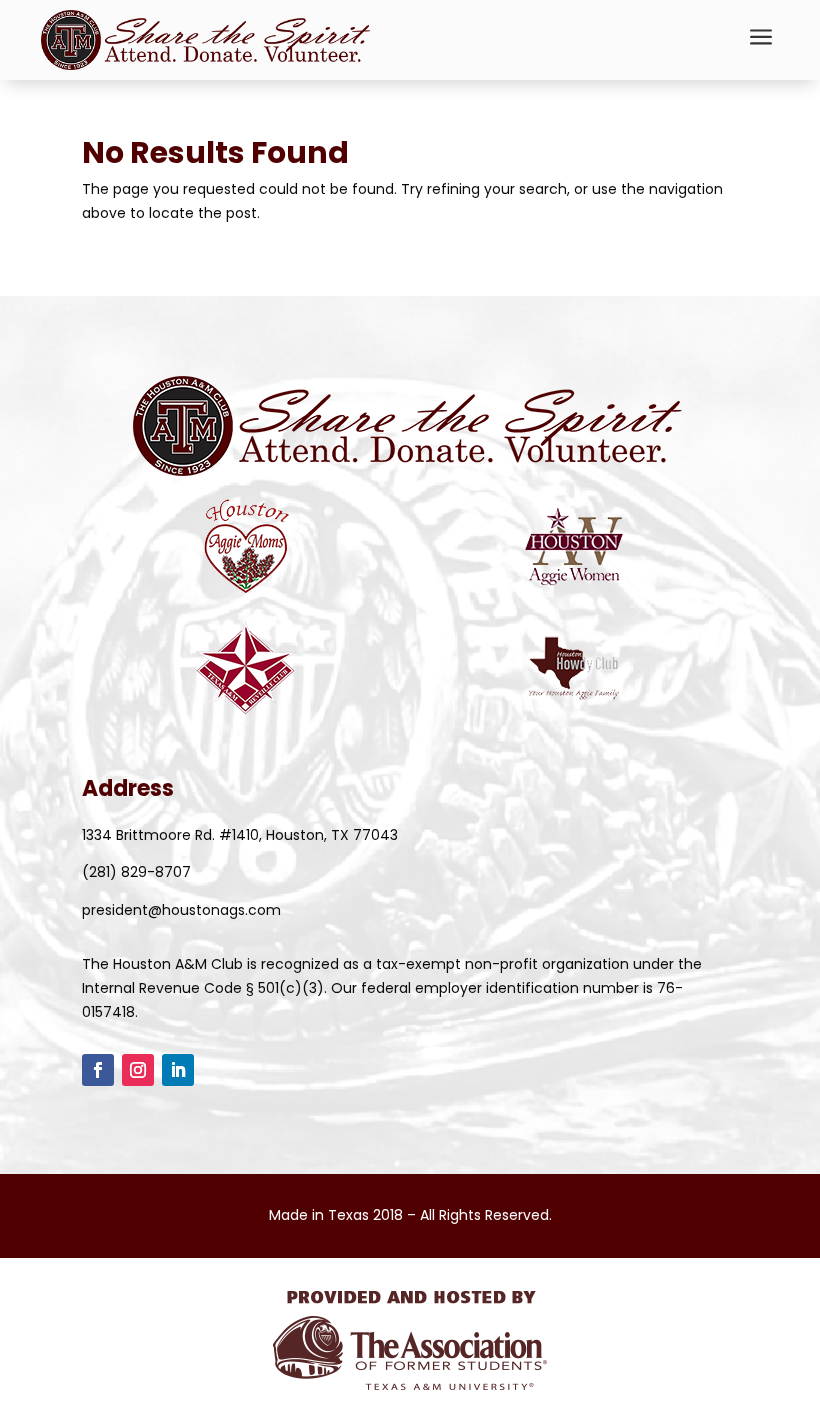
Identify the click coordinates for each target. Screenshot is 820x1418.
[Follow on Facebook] (98, 1070)
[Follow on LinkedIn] (178, 1070)
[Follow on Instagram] (138, 1070)
